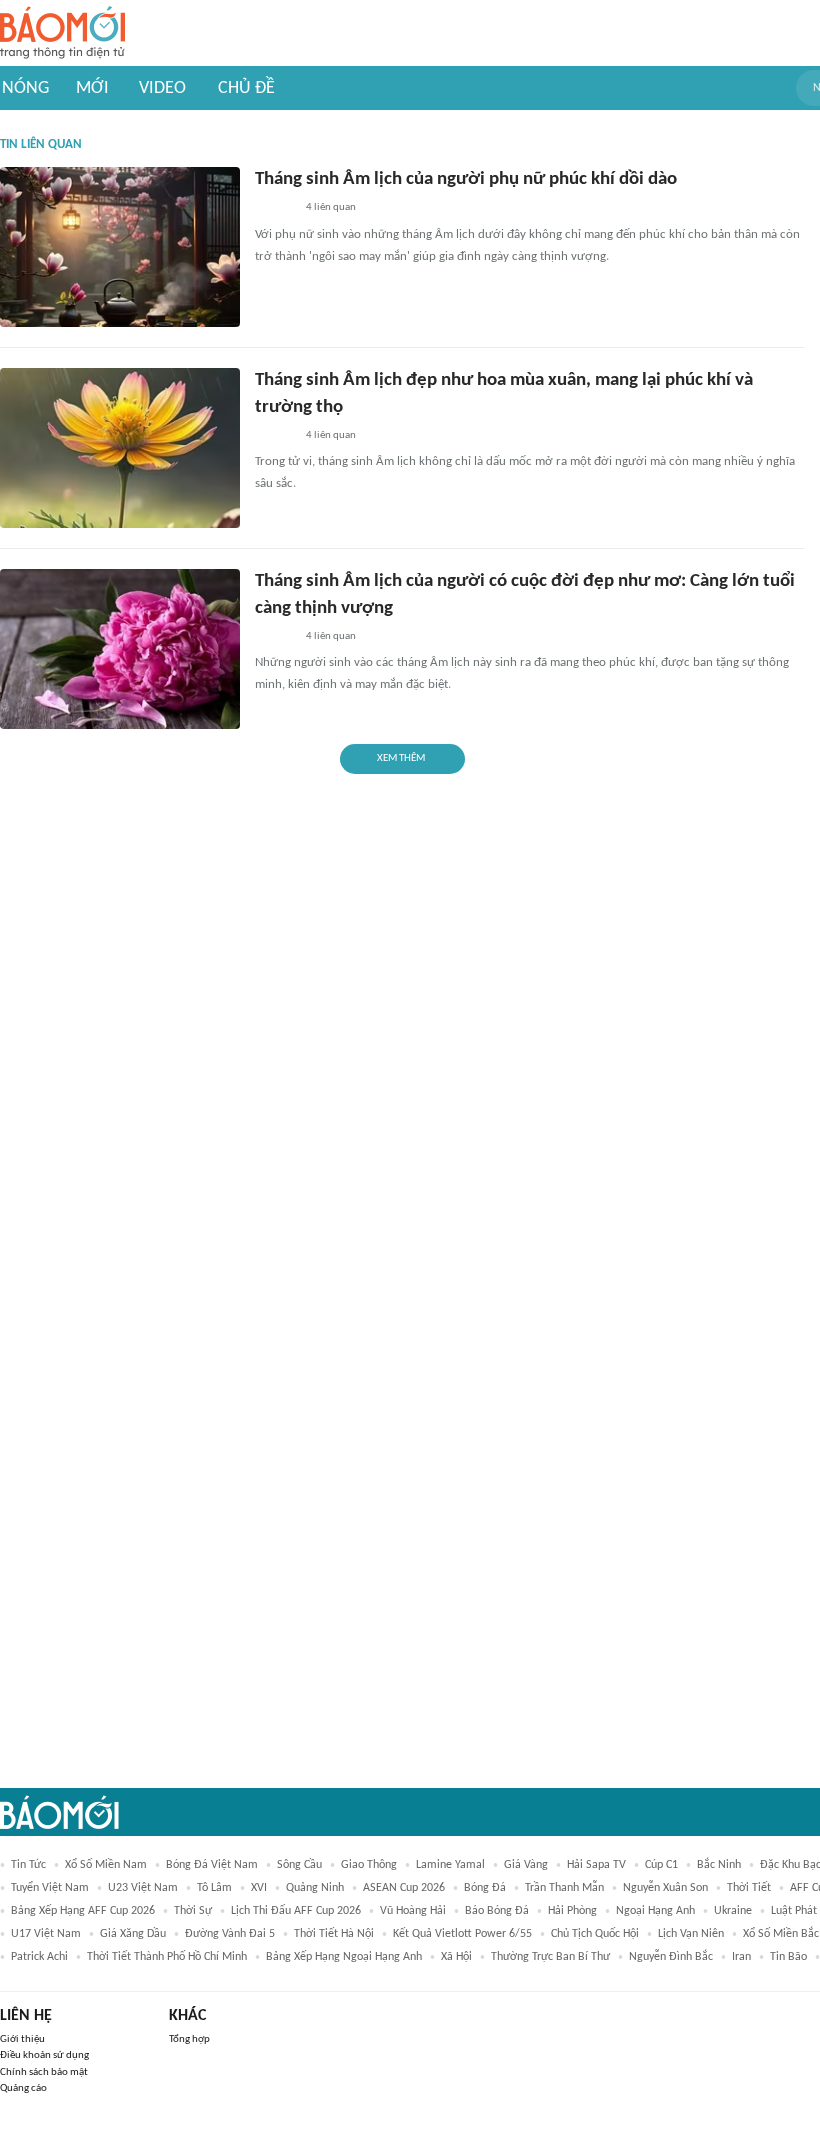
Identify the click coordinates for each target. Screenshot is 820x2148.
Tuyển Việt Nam (50, 1888)
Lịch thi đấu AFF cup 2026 (296, 1911)
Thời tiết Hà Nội (334, 1934)
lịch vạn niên (691, 1934)
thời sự (193, 1911)
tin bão (788, 1957)
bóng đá (485, 1888)
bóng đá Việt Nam (212, 1865)
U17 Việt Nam (46, 1934)
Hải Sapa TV (596, 1865)
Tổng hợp (189, 2039)
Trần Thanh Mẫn (564, 1888)
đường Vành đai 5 (230, 1934)
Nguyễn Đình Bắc (671, 1957)
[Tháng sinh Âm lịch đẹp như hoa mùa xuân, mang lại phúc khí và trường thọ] (120, 448)
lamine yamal (450, 1865)
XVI (259, 1888)
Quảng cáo (23, 2088)
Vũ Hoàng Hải (413, 1911)
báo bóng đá (497, 1911)
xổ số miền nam (106, 1865)
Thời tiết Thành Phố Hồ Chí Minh (167, 1957)
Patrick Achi (39, 1957)
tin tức (28, 1865)
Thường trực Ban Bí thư (550, 1957)
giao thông (369, 1865)
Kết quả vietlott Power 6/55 (462, 1934)
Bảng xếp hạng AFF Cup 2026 (83, 1911)
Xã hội (456, 1957)
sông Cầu (299, 1865)
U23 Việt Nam (143, 1888)
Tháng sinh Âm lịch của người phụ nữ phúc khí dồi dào (466, 179)
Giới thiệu (22, 2039)
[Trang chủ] (62, 33)
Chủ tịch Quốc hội (595, 1934)
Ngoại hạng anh (655, 1911)
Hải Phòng (572, 1911)
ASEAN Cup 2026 (404, 1888)
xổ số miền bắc (781, 1934)
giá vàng (526, 1865)
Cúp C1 (661, 1865)
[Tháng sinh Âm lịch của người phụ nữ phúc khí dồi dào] (120, 247)
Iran (741, 1957)
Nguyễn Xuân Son (665, 1888)
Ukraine (733, 1911)
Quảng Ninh (315, 1888)
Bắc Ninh (719, 1865)
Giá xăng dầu (133, 1934)
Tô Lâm (214, 1888)
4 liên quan (331, 207)
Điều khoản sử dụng (44, 2055)
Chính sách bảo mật (44, 2072)
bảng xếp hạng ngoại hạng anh (344, 1957)
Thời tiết (749, 1888)
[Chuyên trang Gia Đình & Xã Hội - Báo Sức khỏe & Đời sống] (274, 209)
